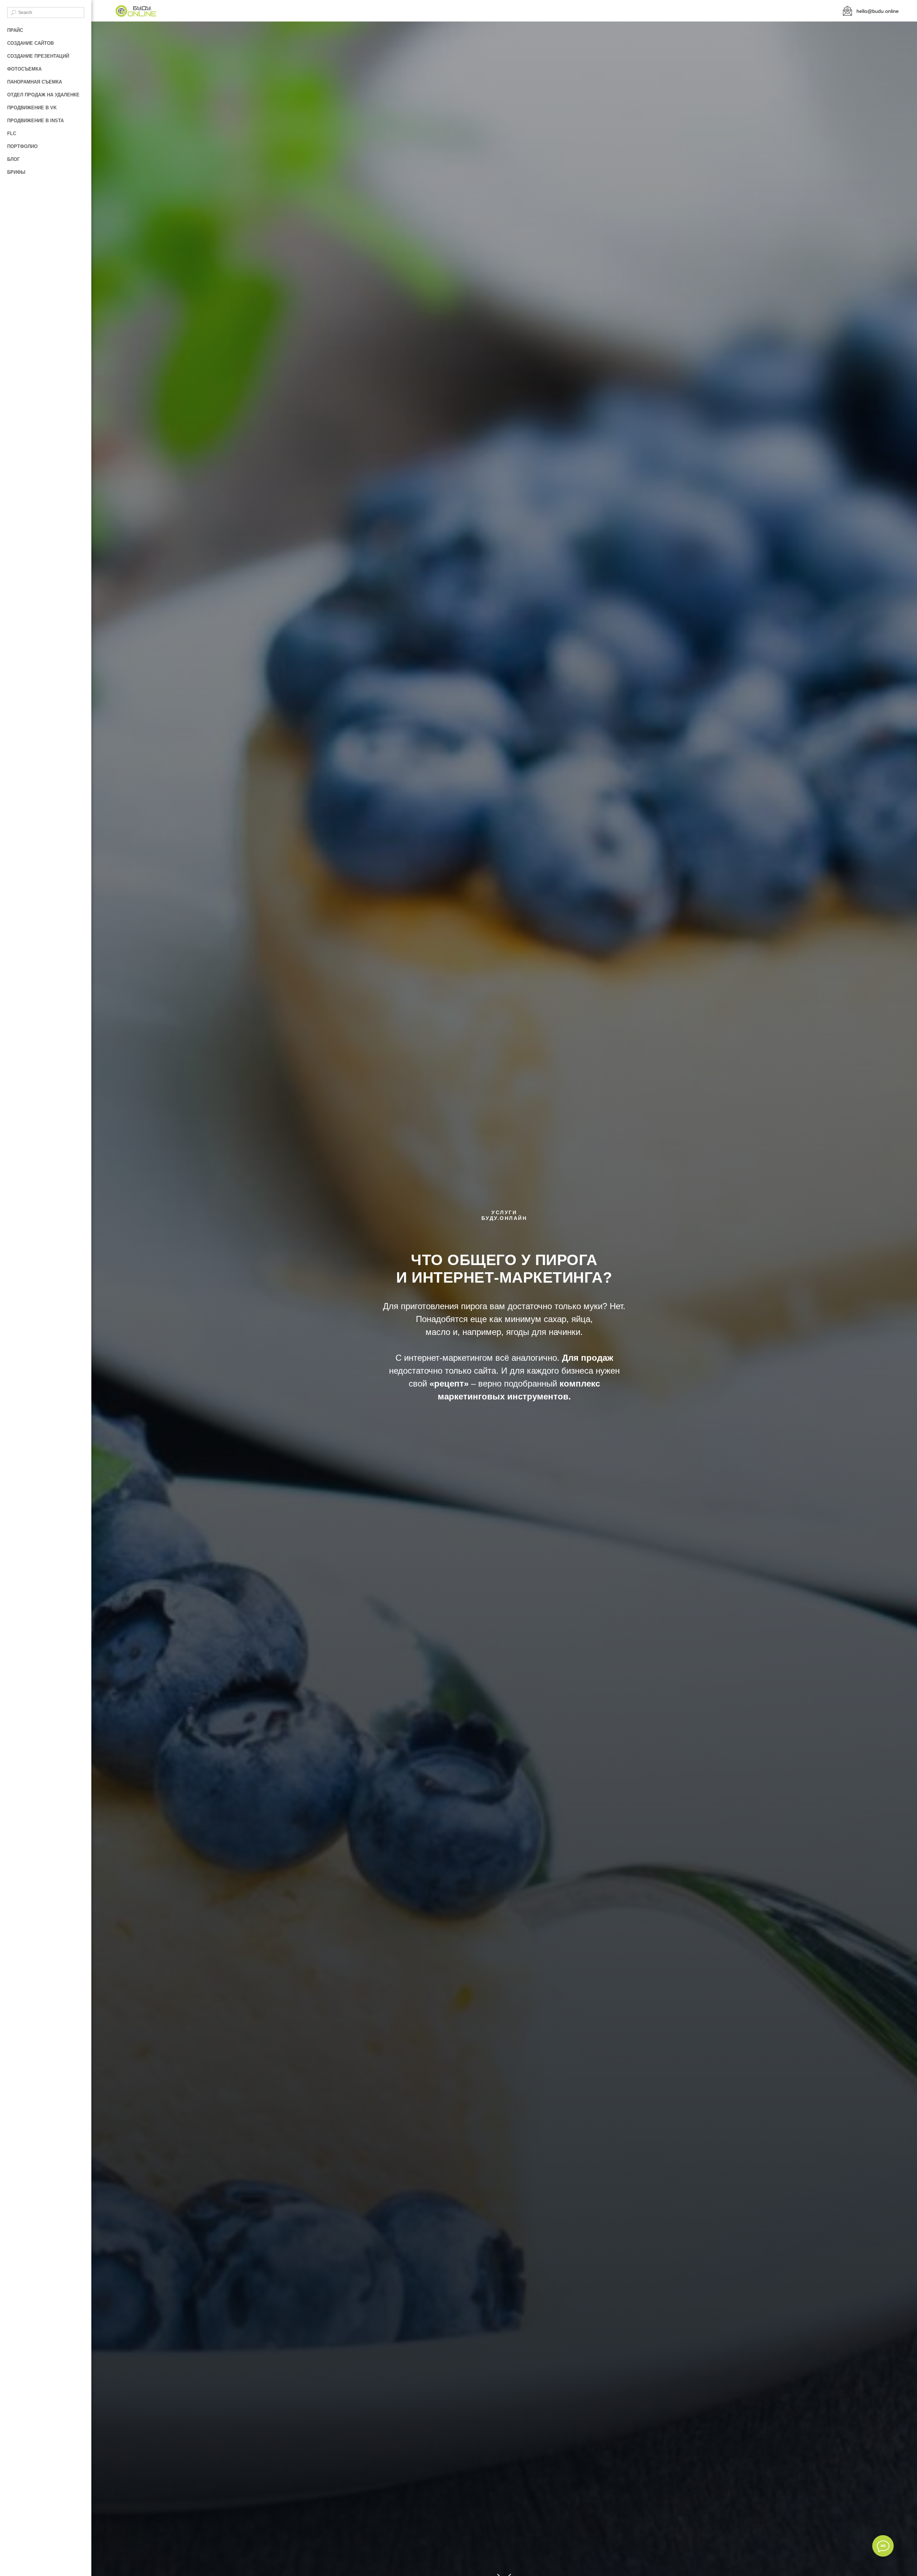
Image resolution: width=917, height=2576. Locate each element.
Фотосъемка (24, 69)
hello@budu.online (878, 11)
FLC (12, 133)
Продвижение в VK (32, 108)
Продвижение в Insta (35, 121)
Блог (13, 159)
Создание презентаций (38, 56)
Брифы (16, 172)
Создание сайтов (30, 43)
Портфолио (22, 146)
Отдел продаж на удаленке (43, 95)
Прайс (15, 30)
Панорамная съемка (35, 82)
